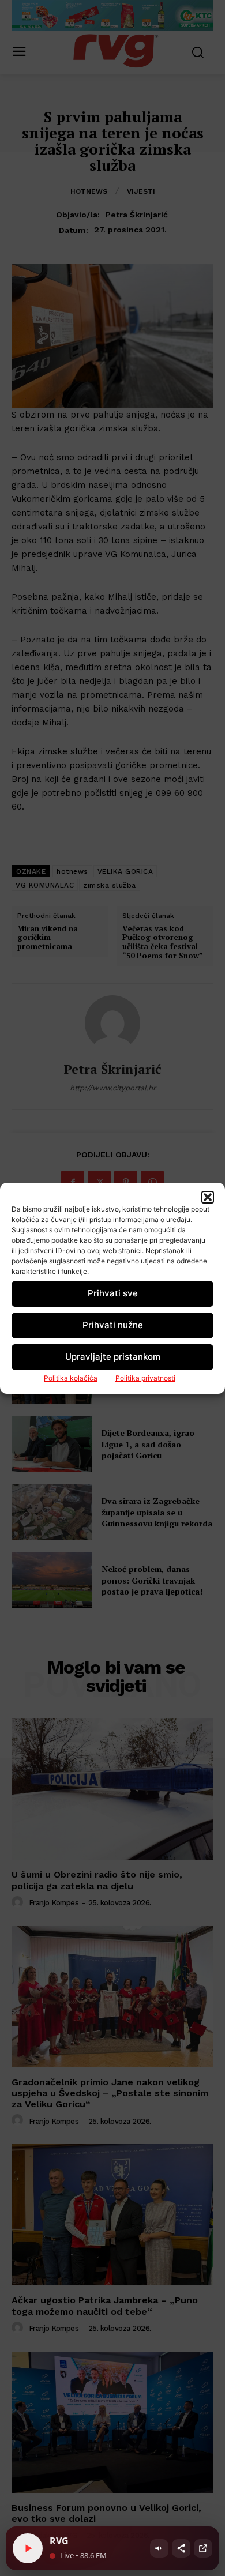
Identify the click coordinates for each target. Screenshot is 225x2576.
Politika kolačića (71, 1378)
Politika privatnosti (145, 1378)
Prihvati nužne (113, 1325)
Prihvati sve (113, 1293)
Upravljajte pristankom (113, 1357)
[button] (208, 1197)
